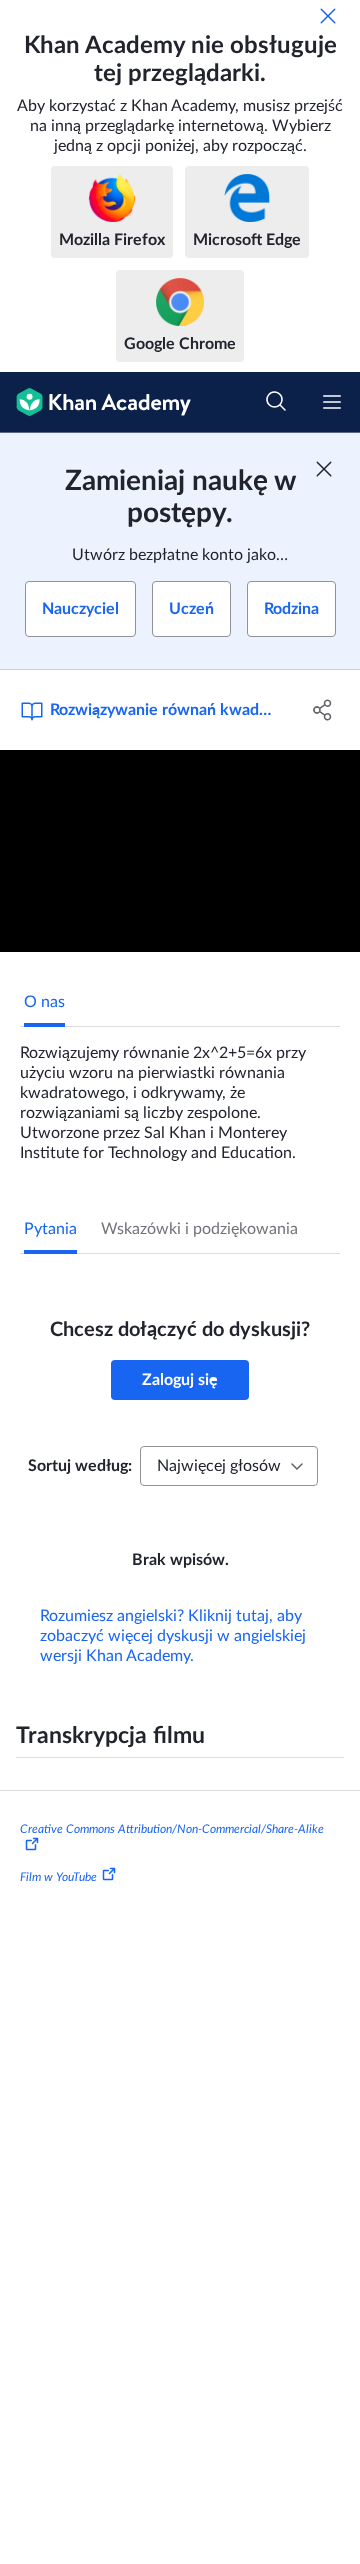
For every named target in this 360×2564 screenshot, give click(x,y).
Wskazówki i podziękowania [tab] (199, 1229)
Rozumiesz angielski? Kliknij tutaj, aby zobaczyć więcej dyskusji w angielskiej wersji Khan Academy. (173, 1636)
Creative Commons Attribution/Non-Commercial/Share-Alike (172, 1829)
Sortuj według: (80, 1466)
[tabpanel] (180, 1095)
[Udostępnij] (323, 710)
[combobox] (229, 1466)
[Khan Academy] (95, 402)
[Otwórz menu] (332, 402)
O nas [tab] (44, 1002)
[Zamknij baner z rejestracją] (324, 469)
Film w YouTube (58, 1876)
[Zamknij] (328, 16)
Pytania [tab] (50, 1229)
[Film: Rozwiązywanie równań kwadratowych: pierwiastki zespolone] (180, 851)
